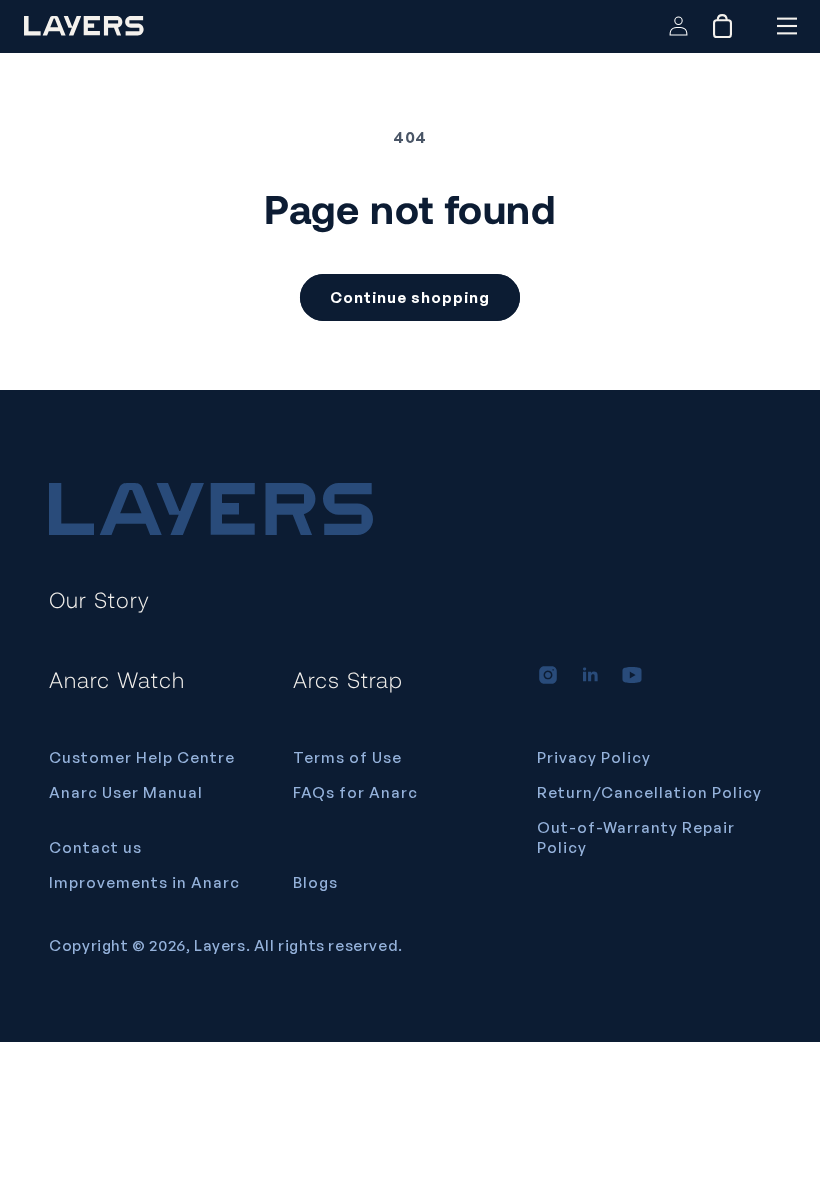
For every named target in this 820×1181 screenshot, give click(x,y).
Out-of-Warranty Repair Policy (636, 837)
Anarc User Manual (126, 792)
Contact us (95, 847)
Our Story (99, 599)
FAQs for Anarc (355, 792)
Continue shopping (410, 297)
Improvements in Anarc (144, 882)
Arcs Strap (348, 679)
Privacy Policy (594, 757)
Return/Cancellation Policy (649, 792)
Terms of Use (347, 757)
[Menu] (786, 26)
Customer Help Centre (142, 757)
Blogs (315, 882)
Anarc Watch (117, 679)
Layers (220, 945)
